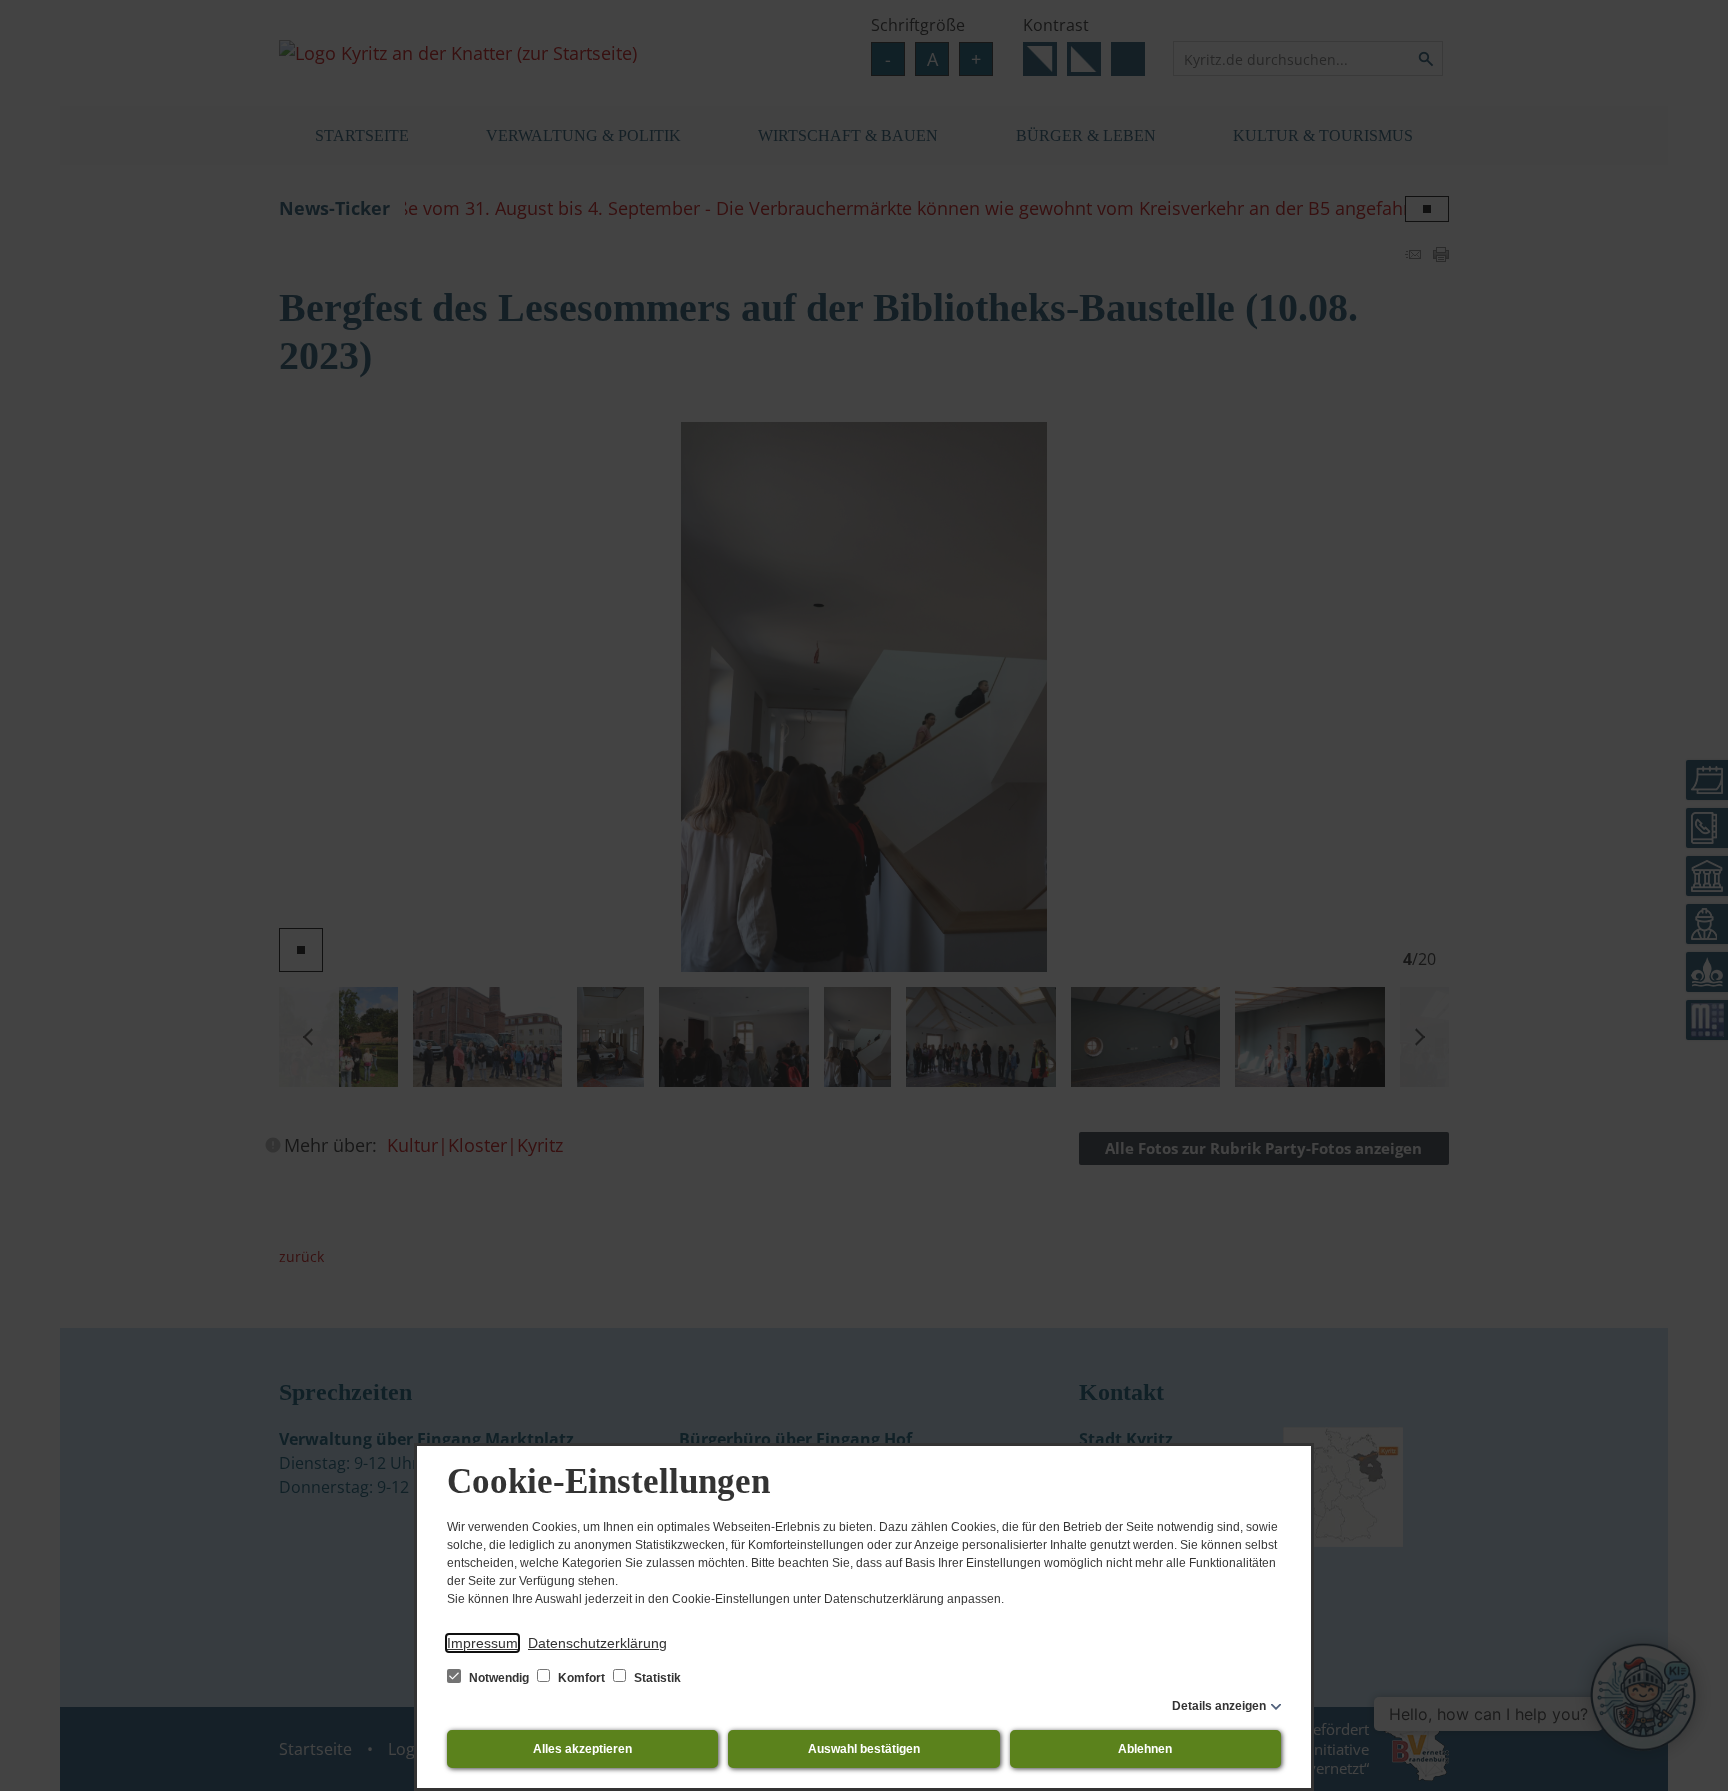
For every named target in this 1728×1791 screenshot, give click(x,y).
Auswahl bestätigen (864, 1749)
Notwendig (499, 1678)
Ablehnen (1145, 1749)
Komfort (581, 1678)
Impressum (482, 1643)
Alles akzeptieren (582, 1749)
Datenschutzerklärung (597, 1643)
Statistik (656, 1678)
